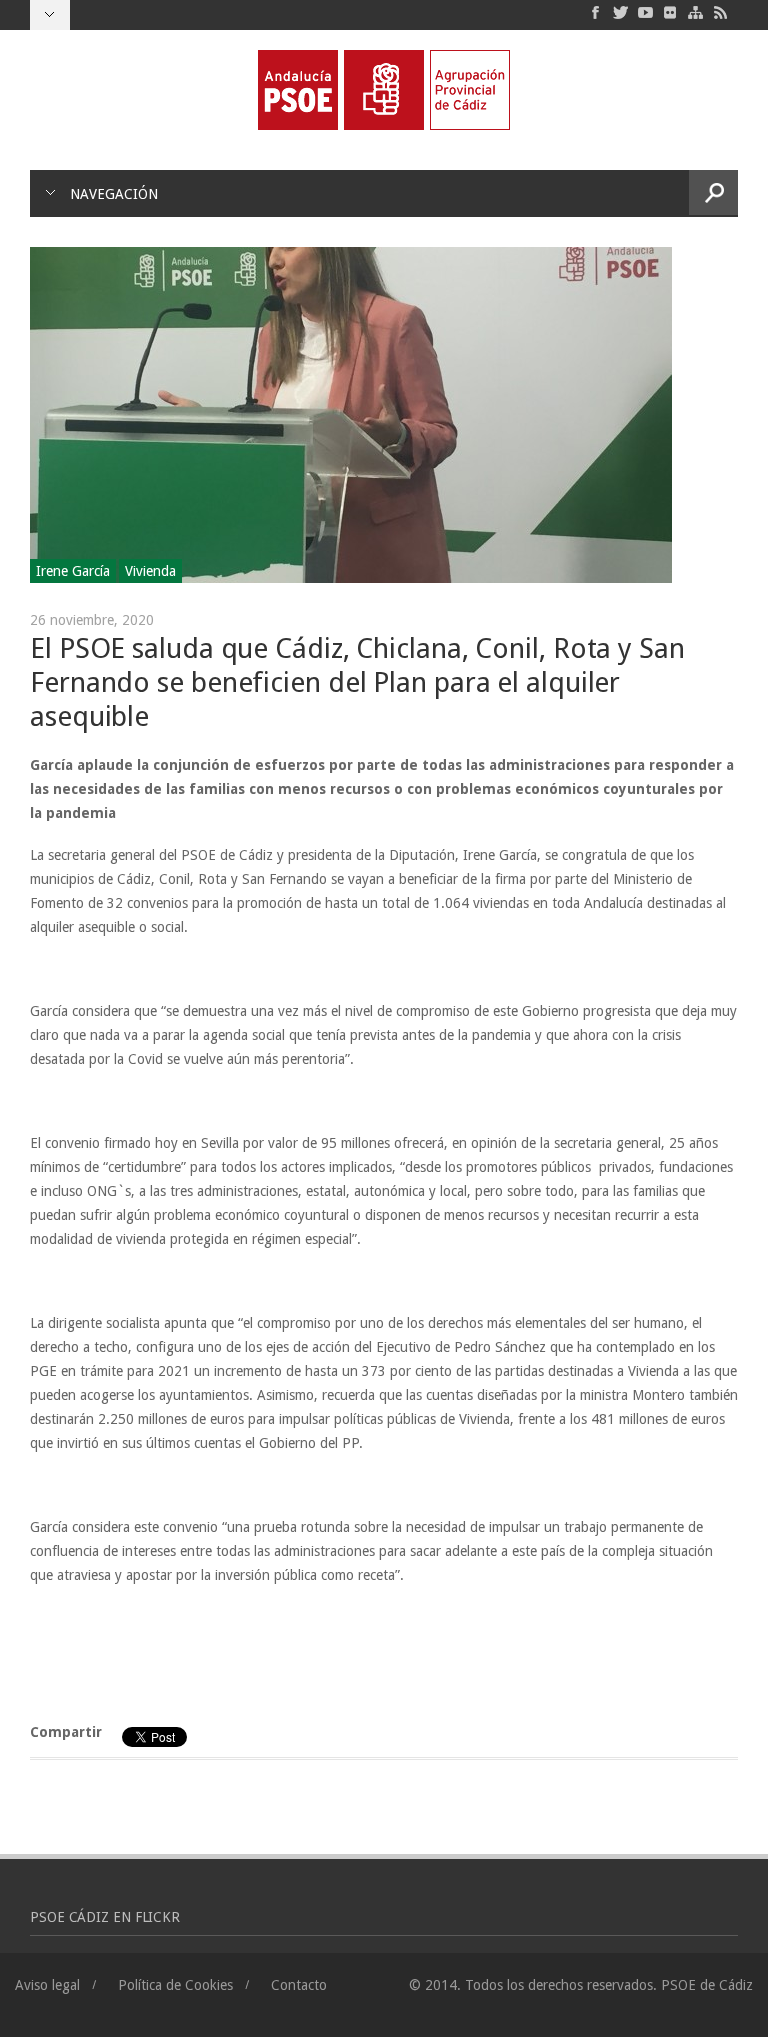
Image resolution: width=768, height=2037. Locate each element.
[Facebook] (595, 12)
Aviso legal (47, 1985)
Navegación (114, 194)
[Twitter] (620, 12)
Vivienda (150, 571)
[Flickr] (670, 12)
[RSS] (720, 12)
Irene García (73, 571)
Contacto (299, 1985)
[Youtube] (645, 12)
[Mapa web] (695, 12)
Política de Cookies (175, 1985)
